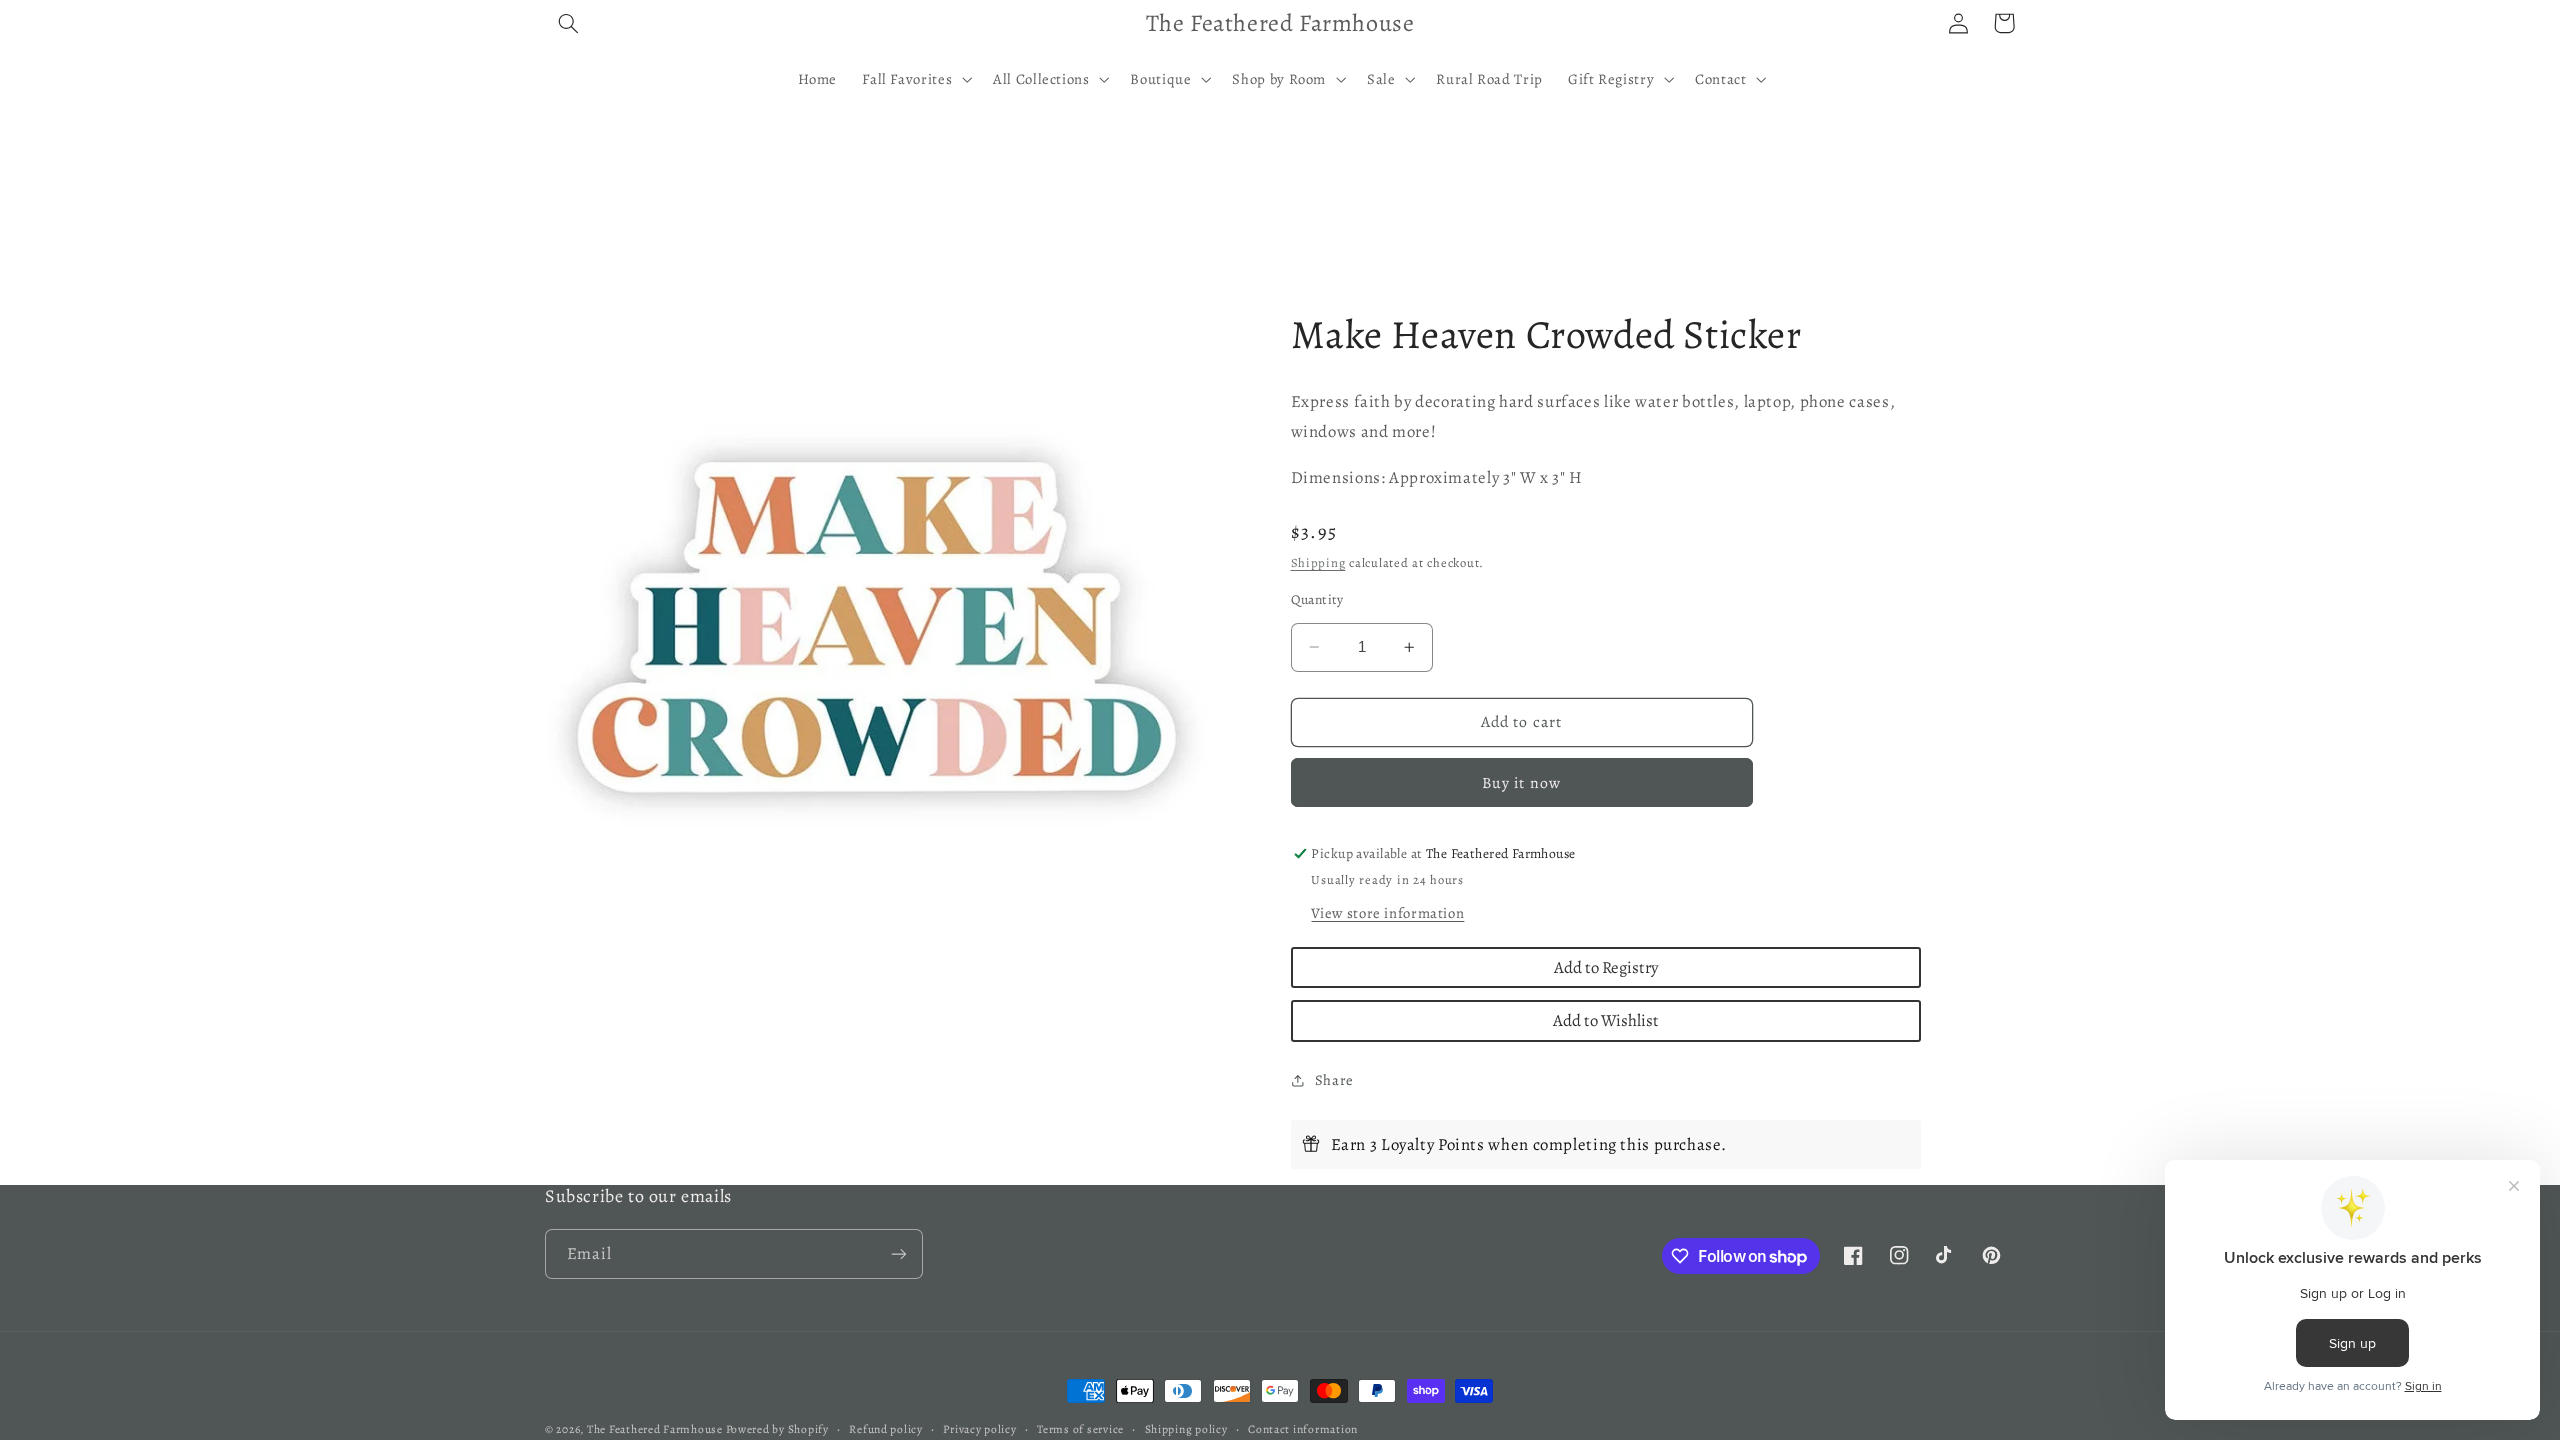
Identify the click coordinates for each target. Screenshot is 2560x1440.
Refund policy (886, 1429)
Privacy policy (979, 1429)
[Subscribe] (899, 1253)
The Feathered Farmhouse (656, 1429)
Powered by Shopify (777, 1429)
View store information (1387, 913)
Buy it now (1521, 782)
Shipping (1318, 562)
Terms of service (1080, 1429)
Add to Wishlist (1606, 1020)
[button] (568, 23)
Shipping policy (1186, 1429)
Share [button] (1334, 1080)
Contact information (1303, 1429)
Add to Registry (1606, 967)
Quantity (1317, 599)
